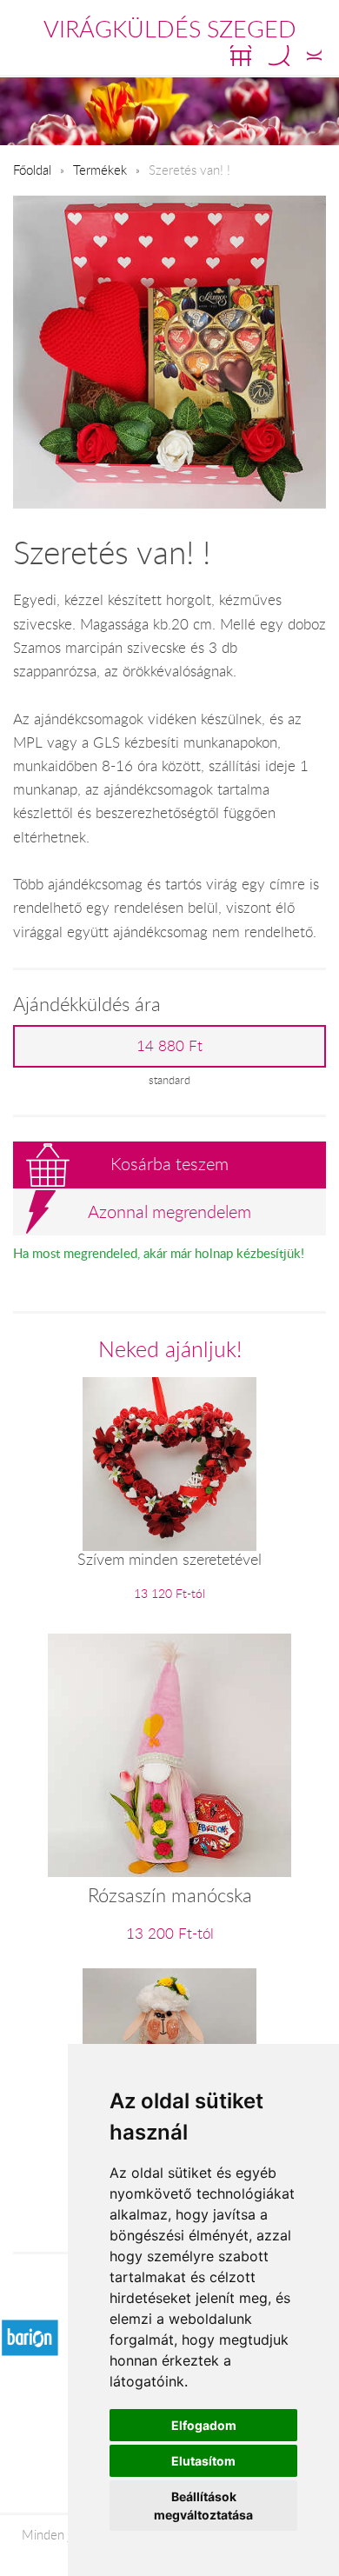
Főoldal (32, 170)
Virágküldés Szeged (170, 29)
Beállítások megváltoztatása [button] (203, 2506)
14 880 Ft (169, 1046)
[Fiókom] (314, 56)
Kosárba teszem (169, 1164)
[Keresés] (279, 56)
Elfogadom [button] (204, 2425)
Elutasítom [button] (203, 2461)
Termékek (100, 170)
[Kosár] (241, 56)
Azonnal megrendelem (169, 1211)
